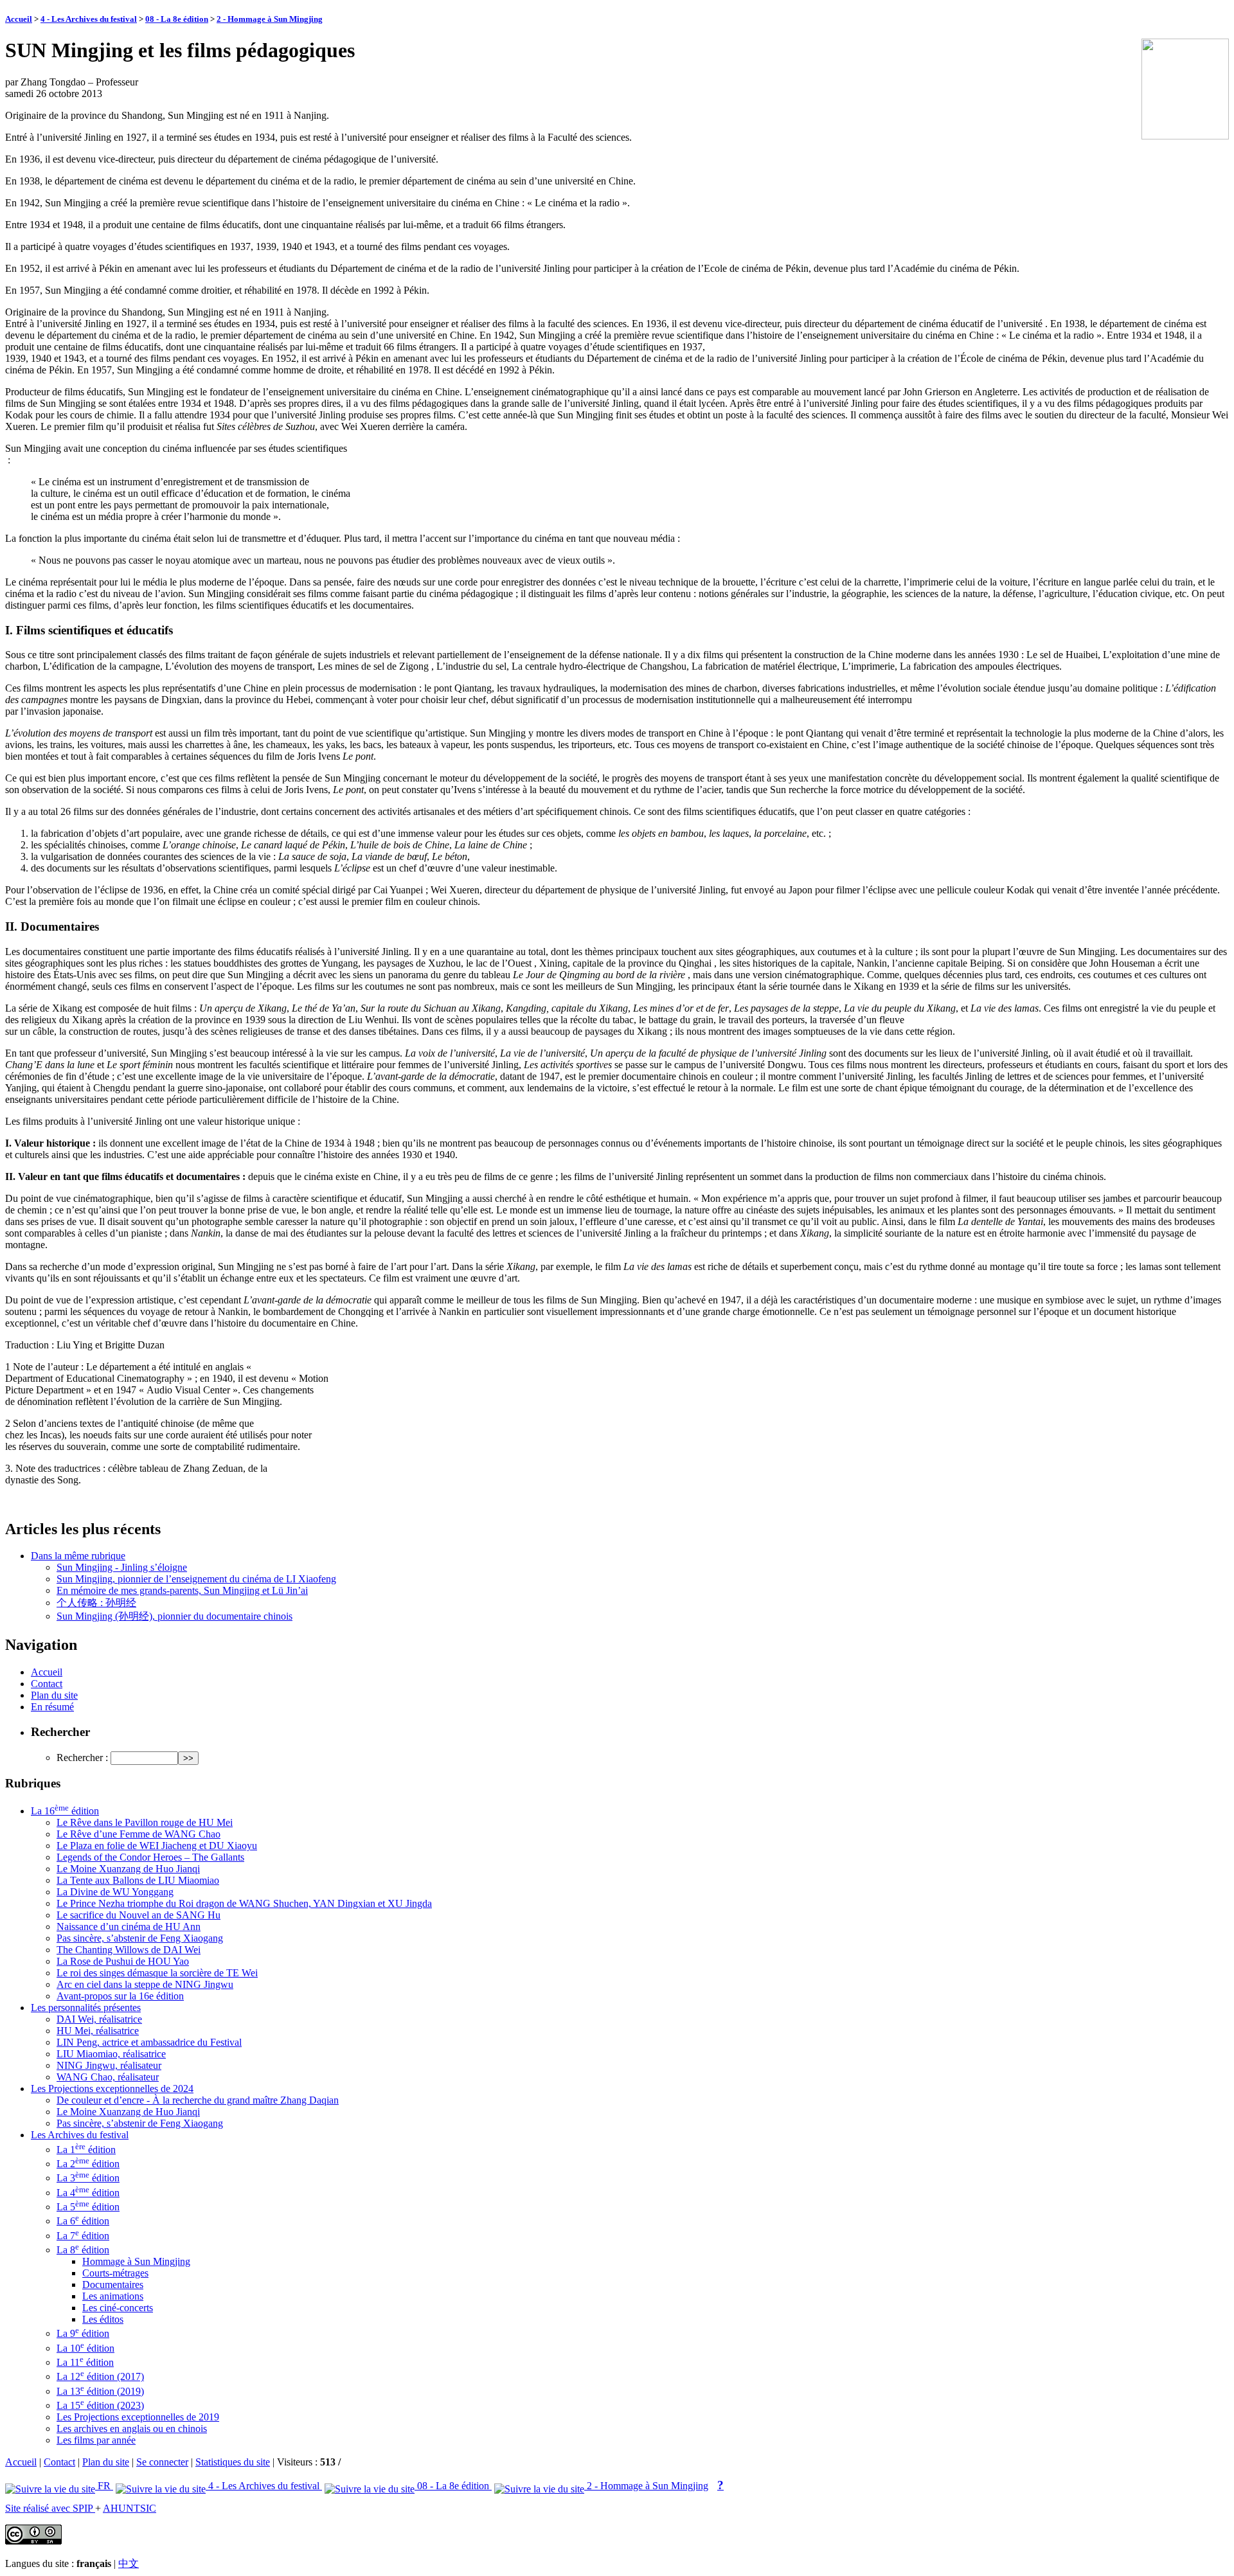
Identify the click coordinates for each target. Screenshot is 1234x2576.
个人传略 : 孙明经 (96, 1603)
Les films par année (96, 2440)
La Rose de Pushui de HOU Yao (123, 1961)
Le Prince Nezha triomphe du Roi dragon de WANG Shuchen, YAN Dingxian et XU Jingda (244, 1903)
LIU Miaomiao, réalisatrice (111, 2054)
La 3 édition (88, 2178)
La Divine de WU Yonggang (115, 1892)
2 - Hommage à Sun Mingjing (270, 19)
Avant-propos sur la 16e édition (120, 1996)
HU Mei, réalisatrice (98, 2031)
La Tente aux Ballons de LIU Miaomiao (138, 1880)
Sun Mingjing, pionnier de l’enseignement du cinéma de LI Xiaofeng (196, 1579)
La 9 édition (83, 2333)
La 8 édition (83, 2250)
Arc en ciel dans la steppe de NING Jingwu (145, 1984)
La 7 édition (83, 2236)
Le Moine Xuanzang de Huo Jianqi (128, 1869)
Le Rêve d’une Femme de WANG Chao (139, 1834)
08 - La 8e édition (177, 19)
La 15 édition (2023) (100, 2405)
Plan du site (54, 1695)
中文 (129, 2563)
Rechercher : (82, 1758)
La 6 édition (83, 2221)
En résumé (52, 1707)
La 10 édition (85, 2348)
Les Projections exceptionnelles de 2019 (138, 2417)
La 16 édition (65, 1811)
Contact (47, 1684)
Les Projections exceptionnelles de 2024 (112, 2089)
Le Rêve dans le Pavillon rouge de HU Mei (145, 1822)
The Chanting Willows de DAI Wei (129, 1950)
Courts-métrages (115, 2273)
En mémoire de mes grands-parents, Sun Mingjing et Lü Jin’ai (182, 1590)
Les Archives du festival (80, 2135)
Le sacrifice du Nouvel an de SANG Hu (139, 1915)
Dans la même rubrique (78, 1556)
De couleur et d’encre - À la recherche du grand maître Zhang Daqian (198, 2100)
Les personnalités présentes (86, 2008)
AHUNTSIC (130, 2508)
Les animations (113, 2296)
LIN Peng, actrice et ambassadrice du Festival (149, 2042)
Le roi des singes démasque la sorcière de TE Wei (157, 1973)
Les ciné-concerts (118, 2308)
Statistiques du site (233, 2462)
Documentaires (113, 2285)
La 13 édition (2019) (100, 2391)
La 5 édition (88, 2207)
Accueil (19, 19)
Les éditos (103, 2319)
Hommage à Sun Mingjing (136, 2261)
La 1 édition (86, 2150)
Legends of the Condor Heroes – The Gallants (150, 1857)
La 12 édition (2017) (100, 2376)
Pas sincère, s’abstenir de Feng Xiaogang (140, 1938)
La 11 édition (85, 2362)
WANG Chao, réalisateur (108, 2077)
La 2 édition (88, 2164)
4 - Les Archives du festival (89, 19)
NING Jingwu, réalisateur (109, 2065)
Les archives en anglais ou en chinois (132, 2428)
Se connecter (162, 2462)
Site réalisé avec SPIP (50, 2508)
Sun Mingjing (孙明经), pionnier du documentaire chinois (174, 1616)
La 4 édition (88, 2193)
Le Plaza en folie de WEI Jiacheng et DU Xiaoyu (157, 1846)
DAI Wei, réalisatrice (99, 2019)
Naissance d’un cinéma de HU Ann (129, 1927)
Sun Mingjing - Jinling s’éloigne (122, 1567)
